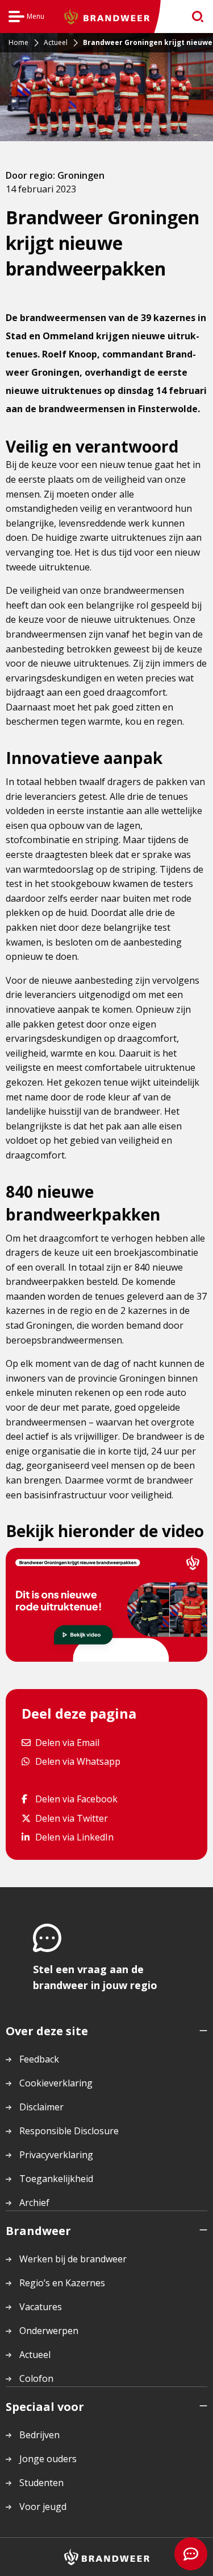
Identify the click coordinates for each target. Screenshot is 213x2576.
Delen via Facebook (76, 1799)
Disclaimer (41, 2107)
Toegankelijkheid (56, 2179)
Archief (34, 2203)
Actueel (35, 2355)
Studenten (41, 2483)
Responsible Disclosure (69, 2131)
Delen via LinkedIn (74, 1837)
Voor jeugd (43, 2507)
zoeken (194, 17)
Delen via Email (67, 1742)
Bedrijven (39, 2435)
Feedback (39, 2059)
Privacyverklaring (56, 2155)
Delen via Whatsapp (78, 1761)
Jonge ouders (48, 2459)
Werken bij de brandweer (73, 2259)
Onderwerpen (49, 2331)
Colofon (36, 2378)
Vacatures (41, 2307)
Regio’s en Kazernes (62, 2283)
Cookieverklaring (56, 2083)
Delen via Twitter (71, 1818)
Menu (26, 18)
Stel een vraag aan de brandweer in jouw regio (95, 1977)
